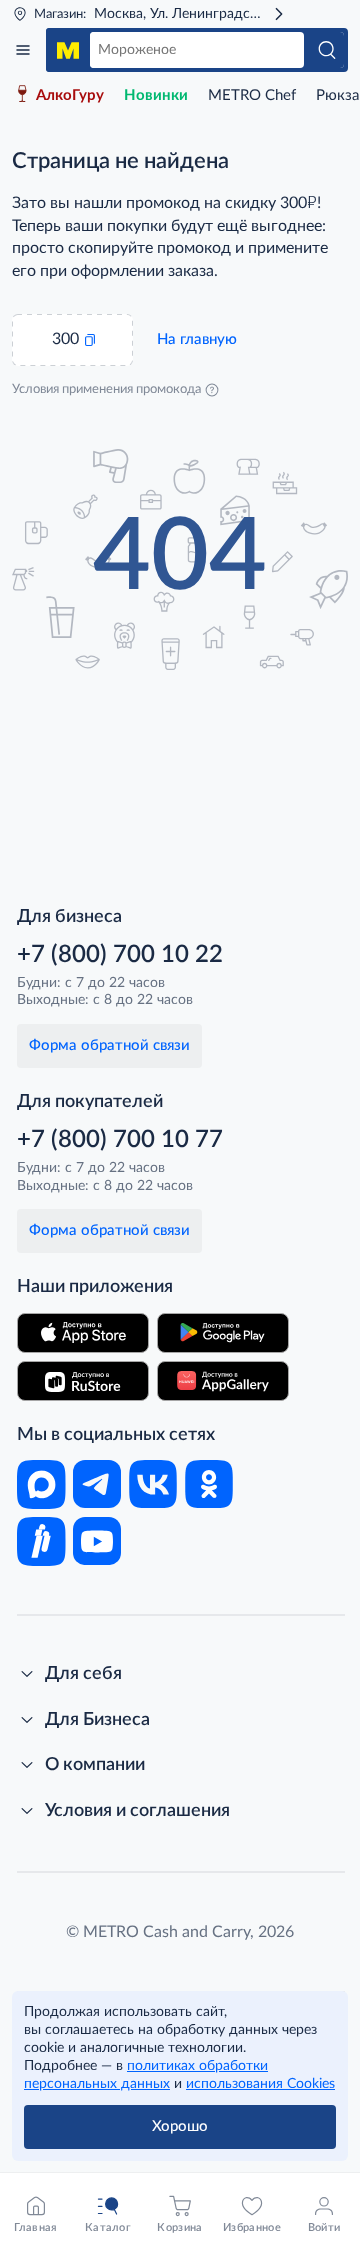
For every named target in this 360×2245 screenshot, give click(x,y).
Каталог (23, 50)
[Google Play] (223, 1333)
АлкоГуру (70, 95)
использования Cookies (260, 2084)
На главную (197, 339)
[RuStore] (83, 1381)
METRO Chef (252, 95)
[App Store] (83, 1333)
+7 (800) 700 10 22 (120, 955)
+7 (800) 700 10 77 (120, 1140)
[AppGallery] (223, 1381)
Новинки (156, 95)
